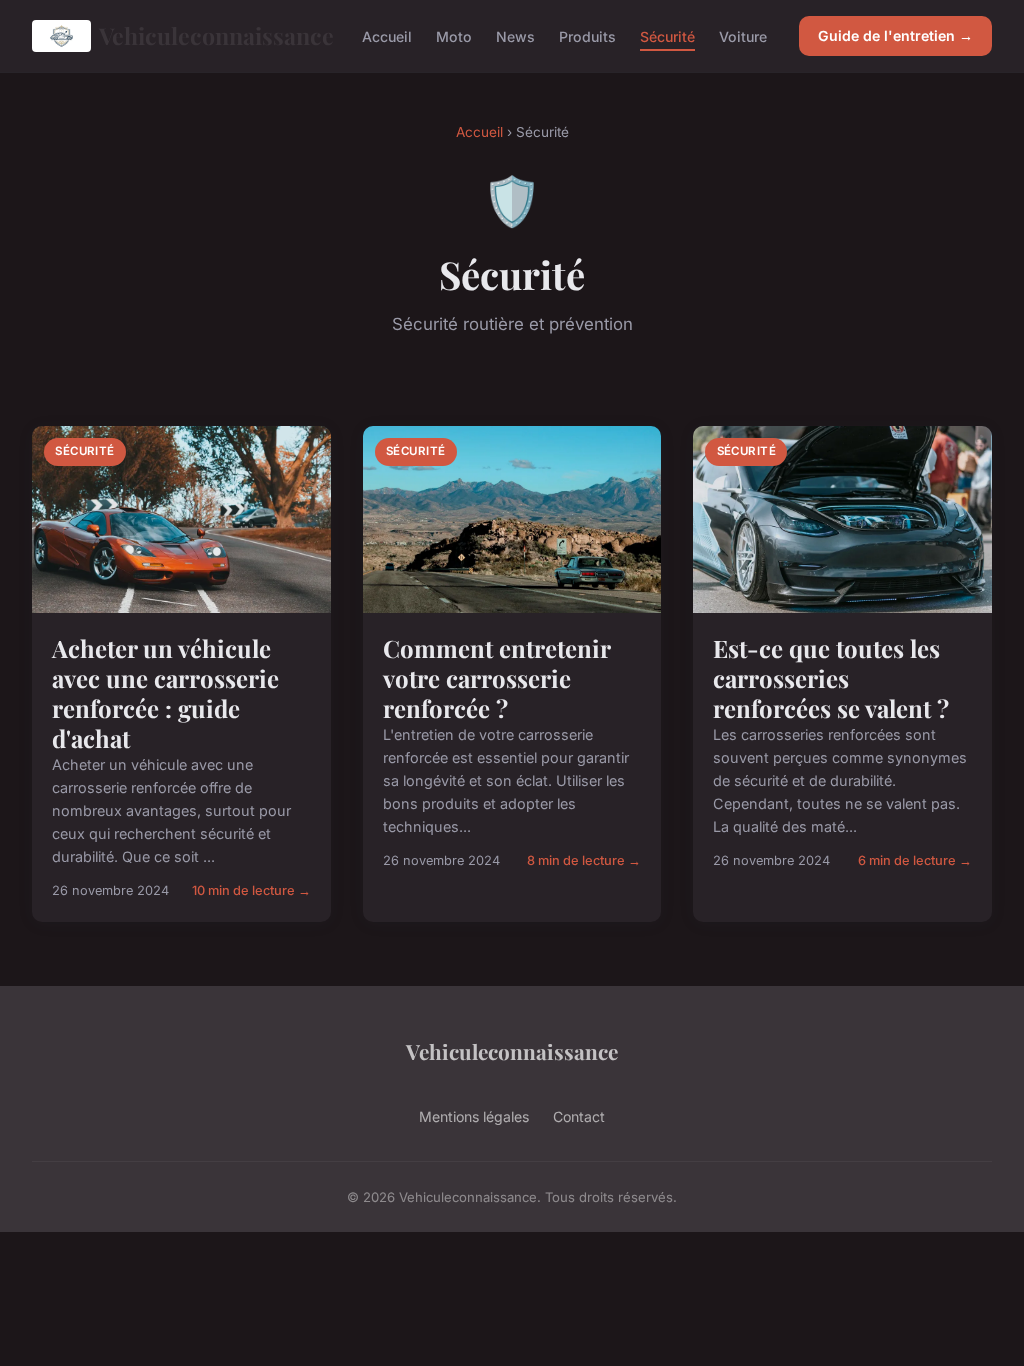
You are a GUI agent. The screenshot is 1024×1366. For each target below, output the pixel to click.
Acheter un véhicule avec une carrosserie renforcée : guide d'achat (165, 693)
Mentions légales (474, 1116)
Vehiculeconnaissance (214, 35)
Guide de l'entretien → (895, 35)
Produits (587, 35)
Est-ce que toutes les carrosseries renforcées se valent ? (831, 678)
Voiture (743, 35)
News (515, 35)
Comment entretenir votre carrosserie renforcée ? (496, 678)
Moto (454, 35)
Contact (579, 1116)
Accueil (387, 35)
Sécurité (667, 35)
